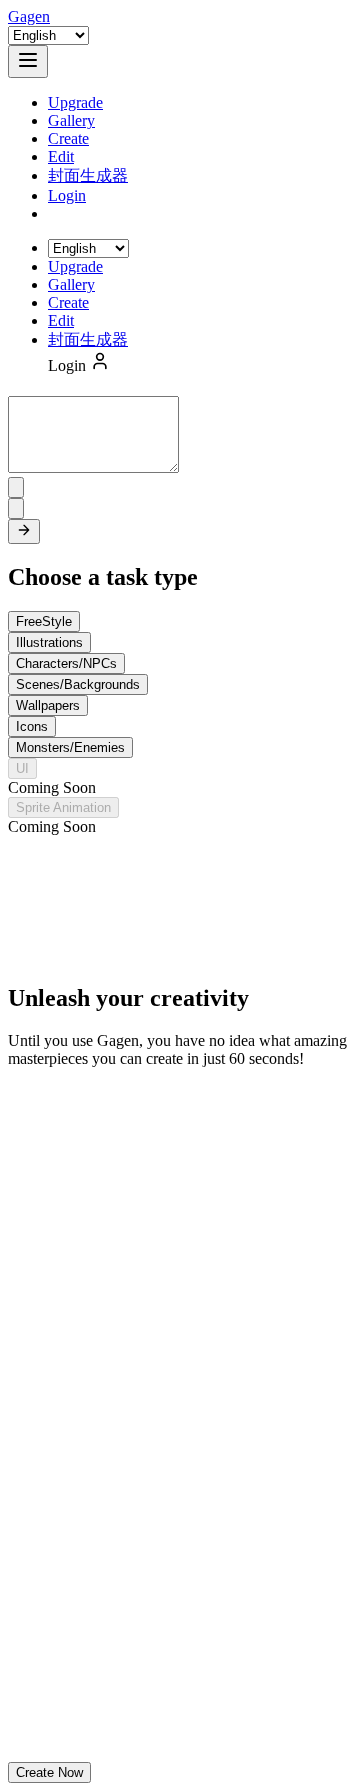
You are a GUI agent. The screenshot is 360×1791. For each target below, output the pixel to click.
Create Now (49, 1772)
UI (22, 768)
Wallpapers (48, 705)
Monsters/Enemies (70, 747)
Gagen (29, 16)
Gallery (71, 120)
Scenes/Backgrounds (78, 684)
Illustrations (49, 642)
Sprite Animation (63, 807)
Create (68, 138)
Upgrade (75, 102)
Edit (61, 156)
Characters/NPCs (66, 663)
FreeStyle (44, 621)
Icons (32, 726)
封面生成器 (88, 175)
